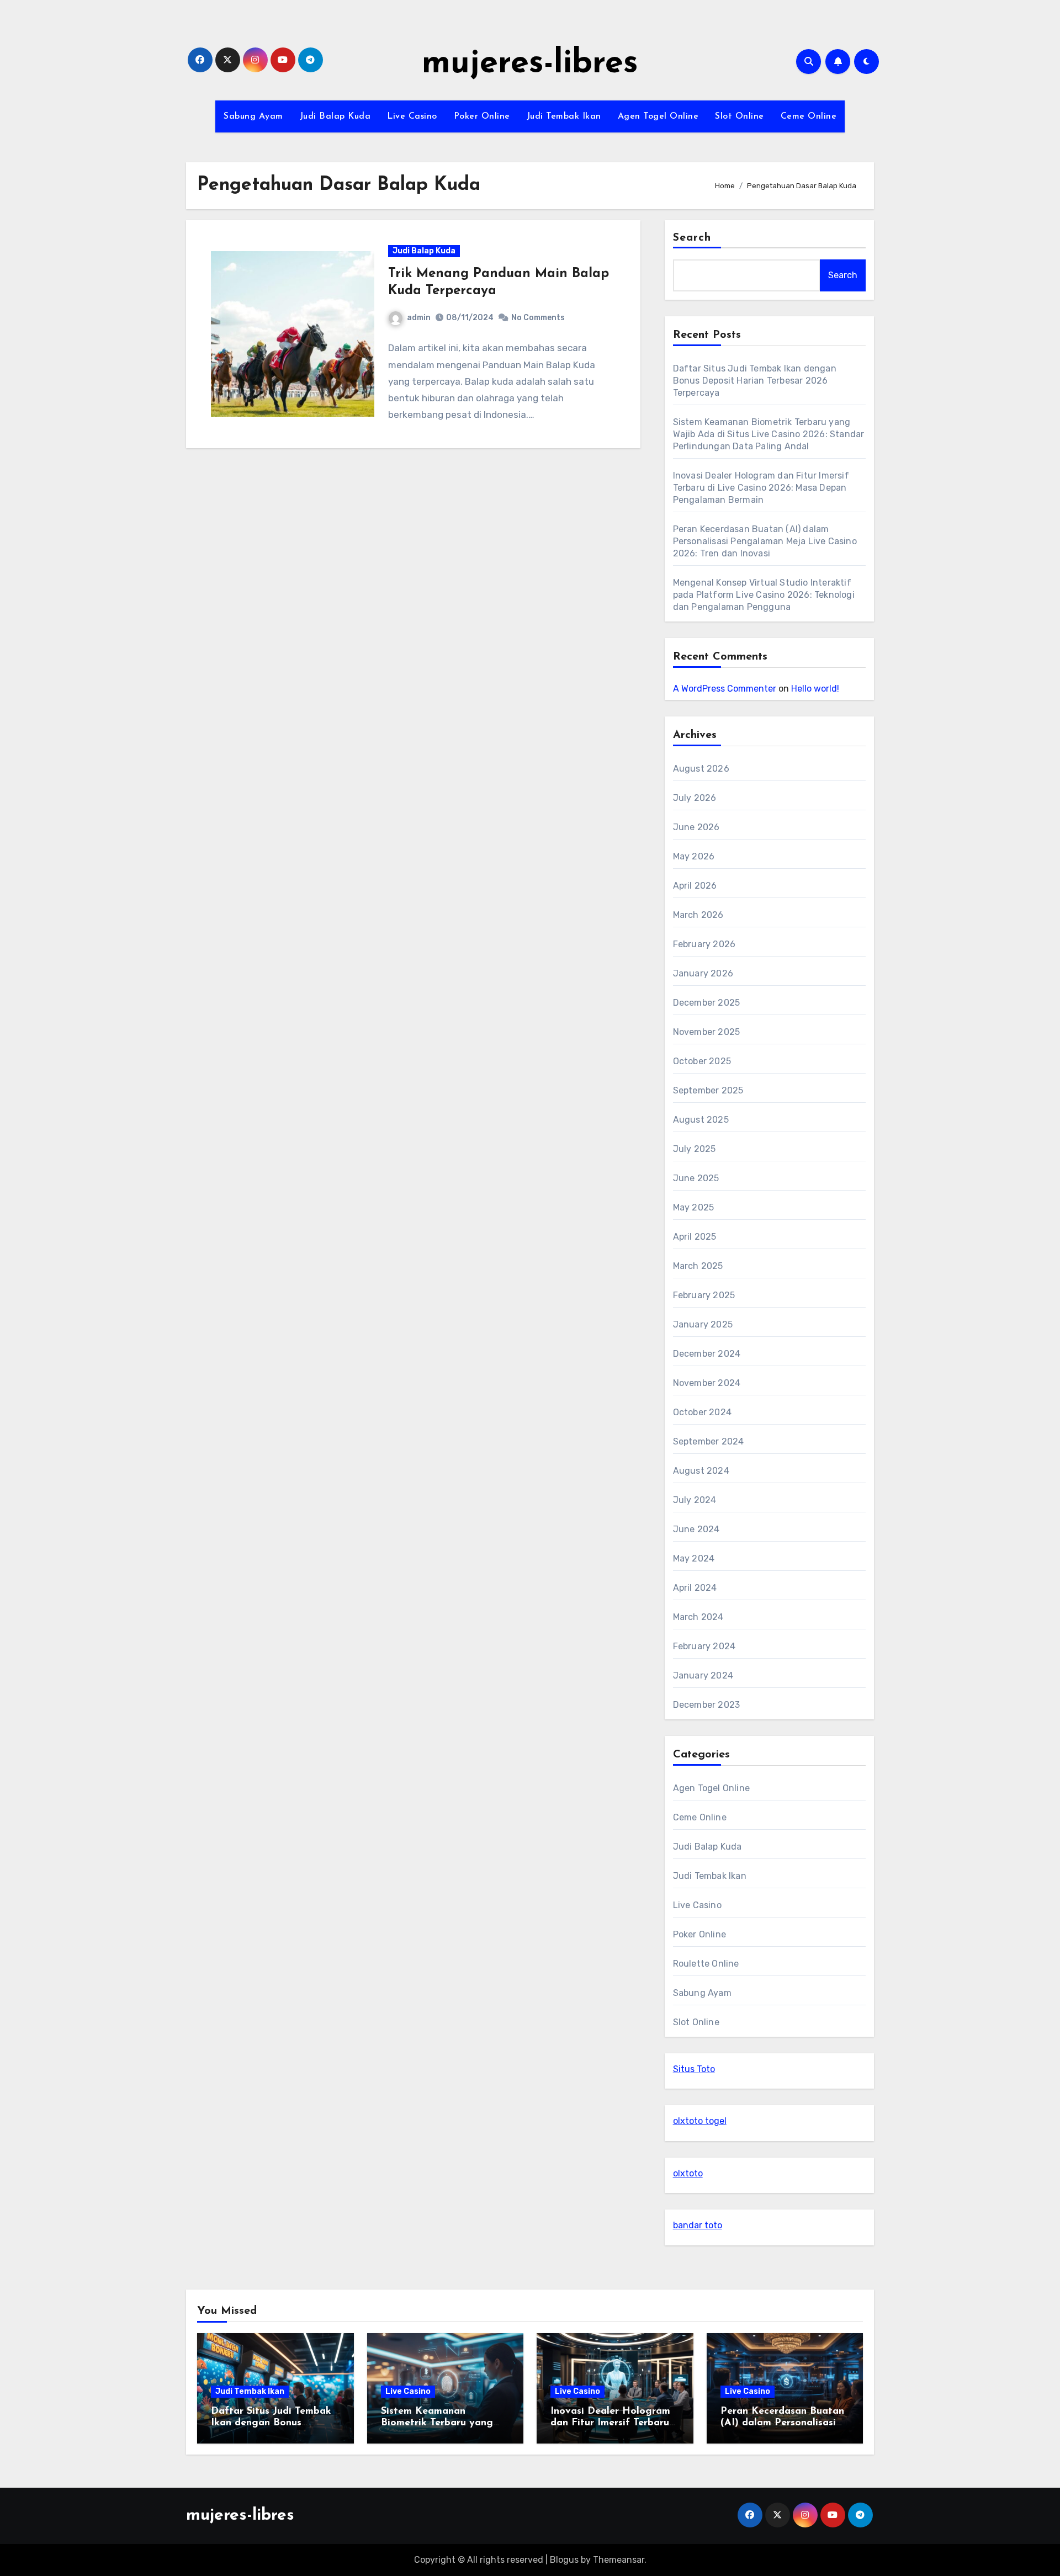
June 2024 (696, 1529)
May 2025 (694, 1207)
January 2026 (703, 973)
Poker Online (482, 116)
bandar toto (698, 2225)
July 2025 (695, 1149)
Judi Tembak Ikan (564, 116)
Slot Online (740, 116)
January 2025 (703, 1324)
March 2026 (698, 915)
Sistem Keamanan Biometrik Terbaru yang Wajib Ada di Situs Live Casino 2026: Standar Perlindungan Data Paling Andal (769, 434)
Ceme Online (809, 116)
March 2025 (698, 1266)
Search (692, 238)
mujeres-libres (530, 64)
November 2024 (707, 1383)
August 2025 (701, 1120)
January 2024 (703, 1675)
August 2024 (701, 1471)
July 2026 (695, 798)
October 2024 (702, 1412)
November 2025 (707, 1032)
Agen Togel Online (658, 116)
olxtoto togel (700, 2121)
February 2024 (704, 1646)
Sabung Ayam (253, 116)
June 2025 (696, 1178)
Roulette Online (706, 1964)
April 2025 (695, 1237)
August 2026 (701, 769)
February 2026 (704, 944)
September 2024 (709, 1441)
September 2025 (708, 1090)
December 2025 (707, 1003)
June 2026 (696, 827)
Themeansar (619, 2560)
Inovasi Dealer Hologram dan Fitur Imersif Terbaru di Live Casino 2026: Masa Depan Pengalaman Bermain (761, 488)
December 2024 (707, 1354)
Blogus (564, 2560)
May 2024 (694, 1558)
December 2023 (707, 1705)
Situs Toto (694, 2069)
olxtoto (688, 2173)
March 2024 (698, 1617)
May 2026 (694, 856)
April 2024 (695, 1588)
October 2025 (702, 1061)
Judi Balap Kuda (335, 116)
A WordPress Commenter (725, 689)
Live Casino (412, 116)
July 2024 (695, 1500)
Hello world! (815, 689)
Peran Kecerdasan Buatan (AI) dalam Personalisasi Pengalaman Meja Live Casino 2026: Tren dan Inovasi (765, 541)
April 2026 (695, 886)
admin (419, 318)
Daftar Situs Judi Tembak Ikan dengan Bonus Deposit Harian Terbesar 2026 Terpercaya (755, 381)
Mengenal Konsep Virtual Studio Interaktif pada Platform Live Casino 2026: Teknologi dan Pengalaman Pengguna (764, 595)
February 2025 (704, 1295)
